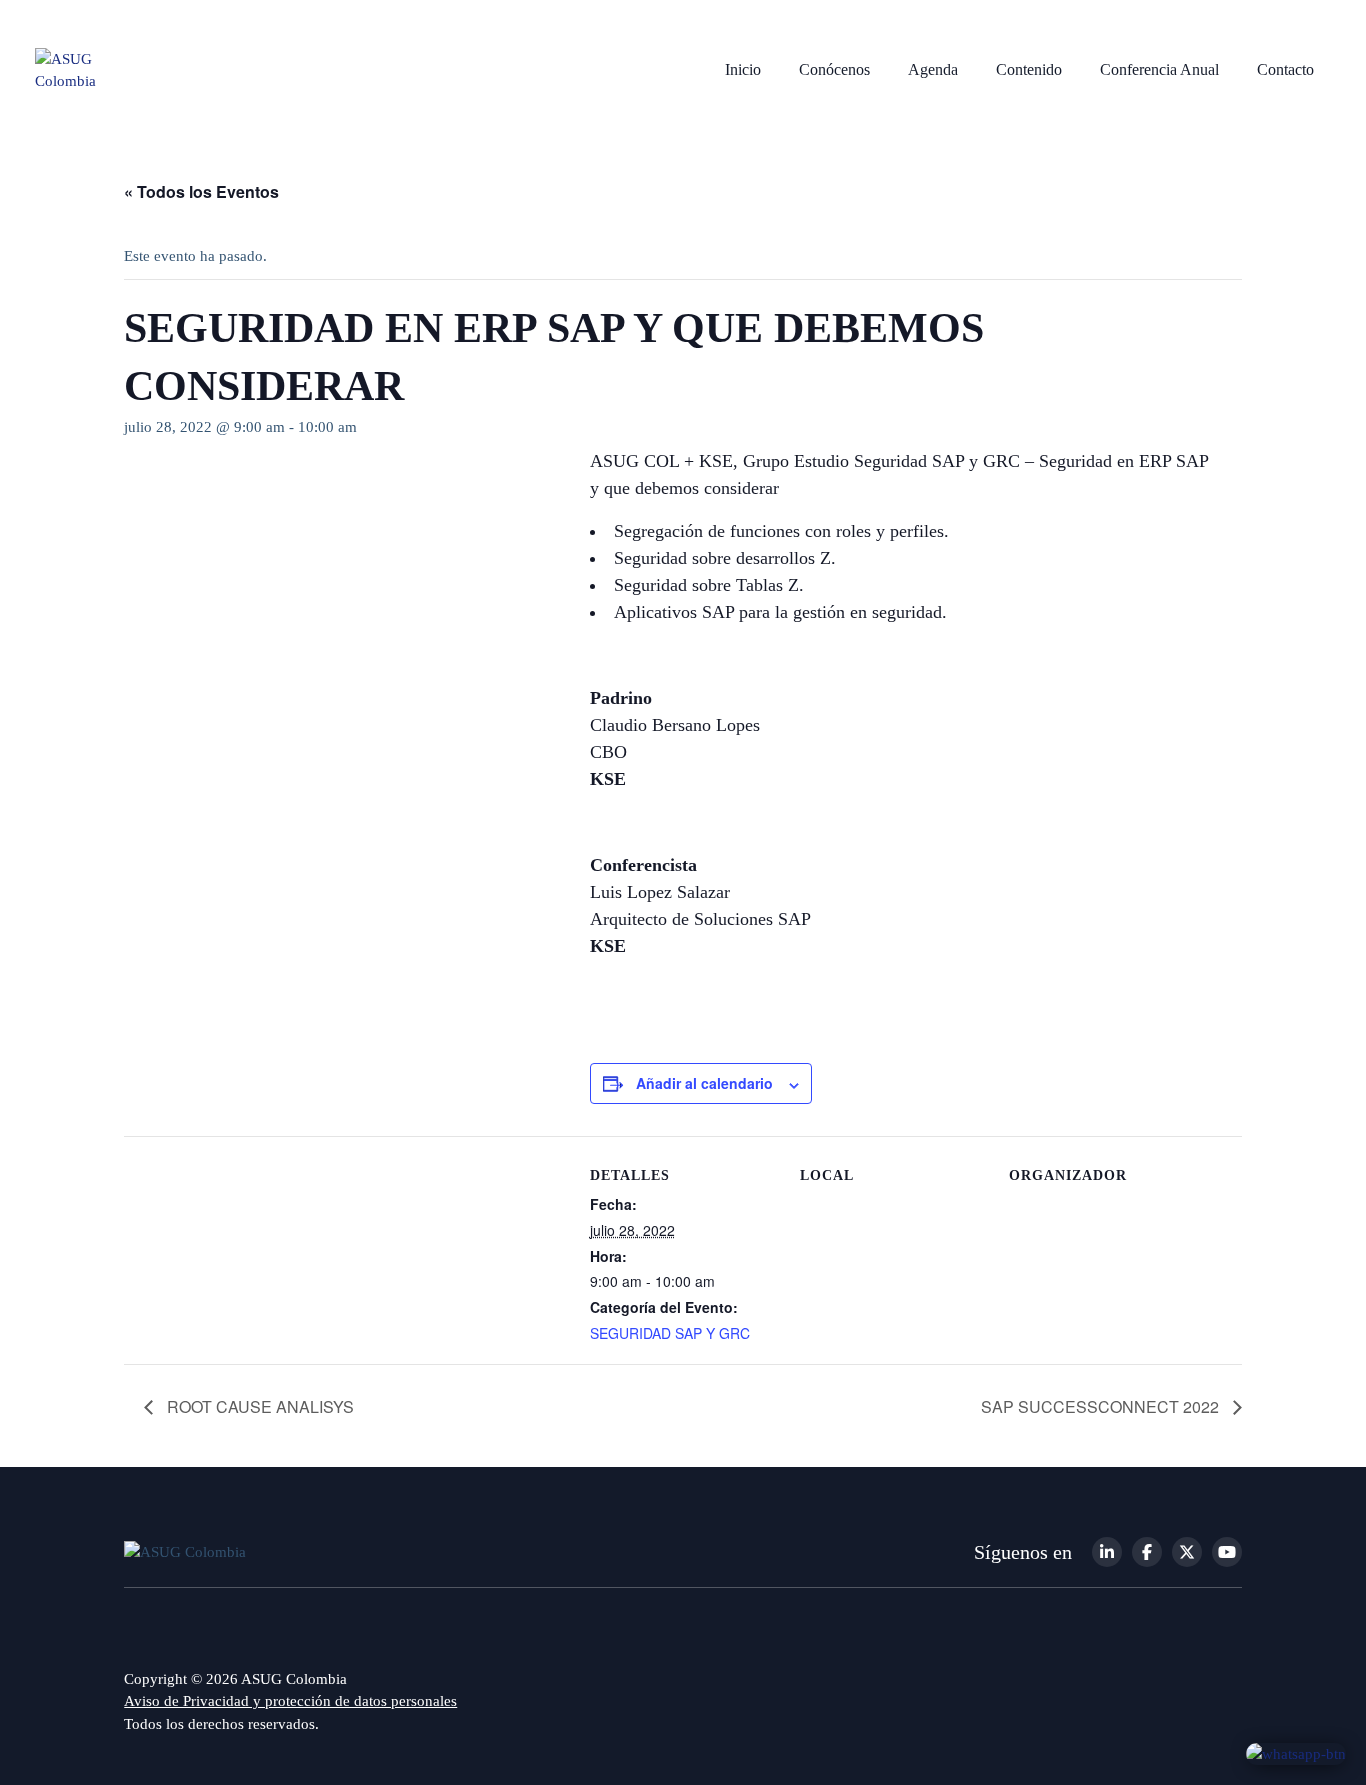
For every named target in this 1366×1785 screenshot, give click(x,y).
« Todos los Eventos (201, 191)
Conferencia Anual (1159, 69)
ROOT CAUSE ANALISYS (258, 1406)
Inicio (743, 69)
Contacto (1285, 69)
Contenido (1029, 69)
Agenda (933, 69)
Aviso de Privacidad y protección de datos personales (290, 1701)
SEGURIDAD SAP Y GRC (670, 1333)
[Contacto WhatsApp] (1296, 1753)
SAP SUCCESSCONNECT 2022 (1102, 1406)
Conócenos (834, 69)
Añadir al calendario (704, 1083)
